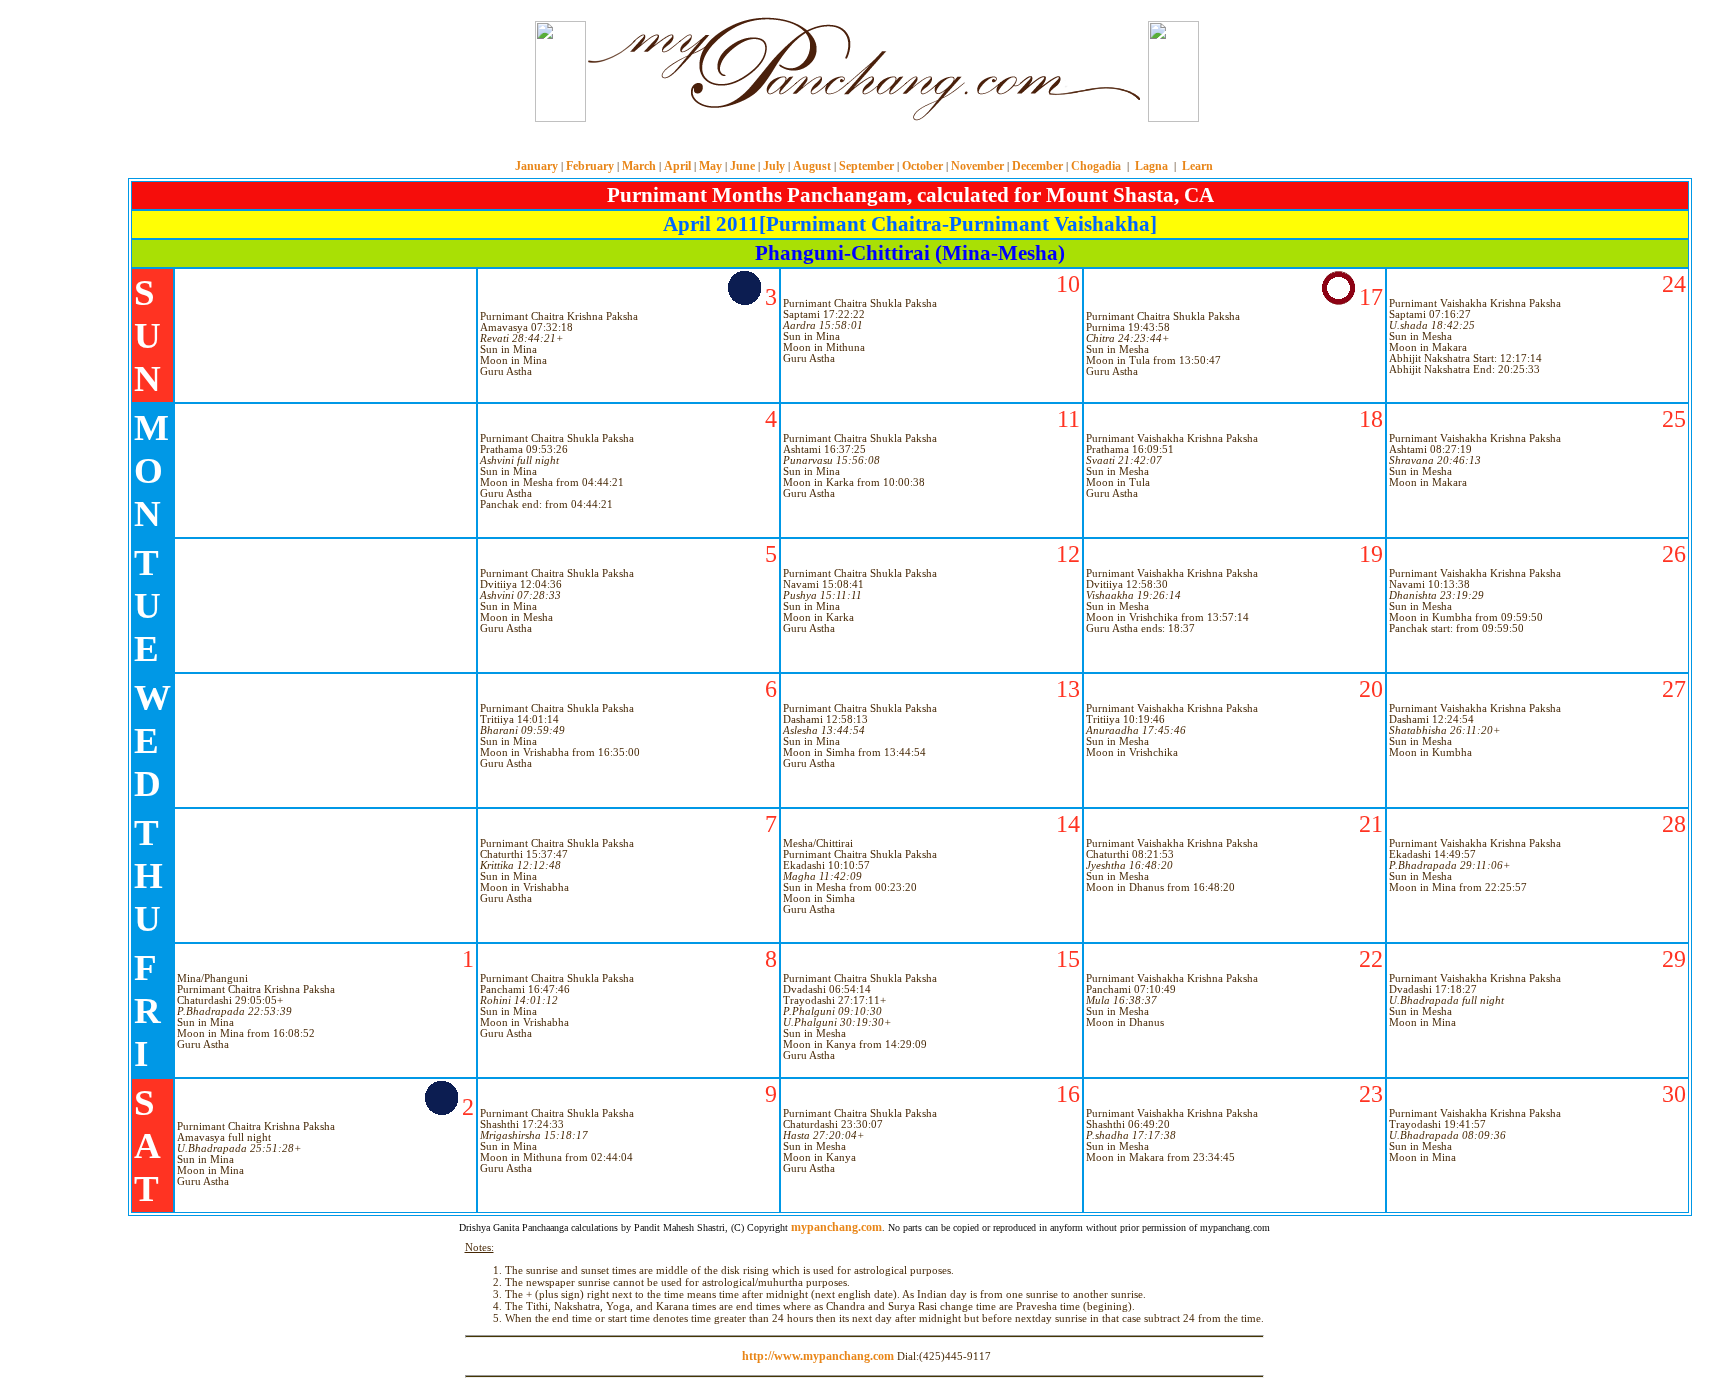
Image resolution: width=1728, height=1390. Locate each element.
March (639, 166)
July (774, 166)
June (742, 166)
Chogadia (1096, 166)
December (1037, 166)
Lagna (1151, 166)
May (710, 166)
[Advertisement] (461, 68)
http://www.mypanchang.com (818, 1356)
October (922, 166)
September (866, 166)
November (977, 166)
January (536, 166)
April (677, 166)
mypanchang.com (864, 144)
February (590, 166)
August (812, 166)
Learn (1197, 166)
